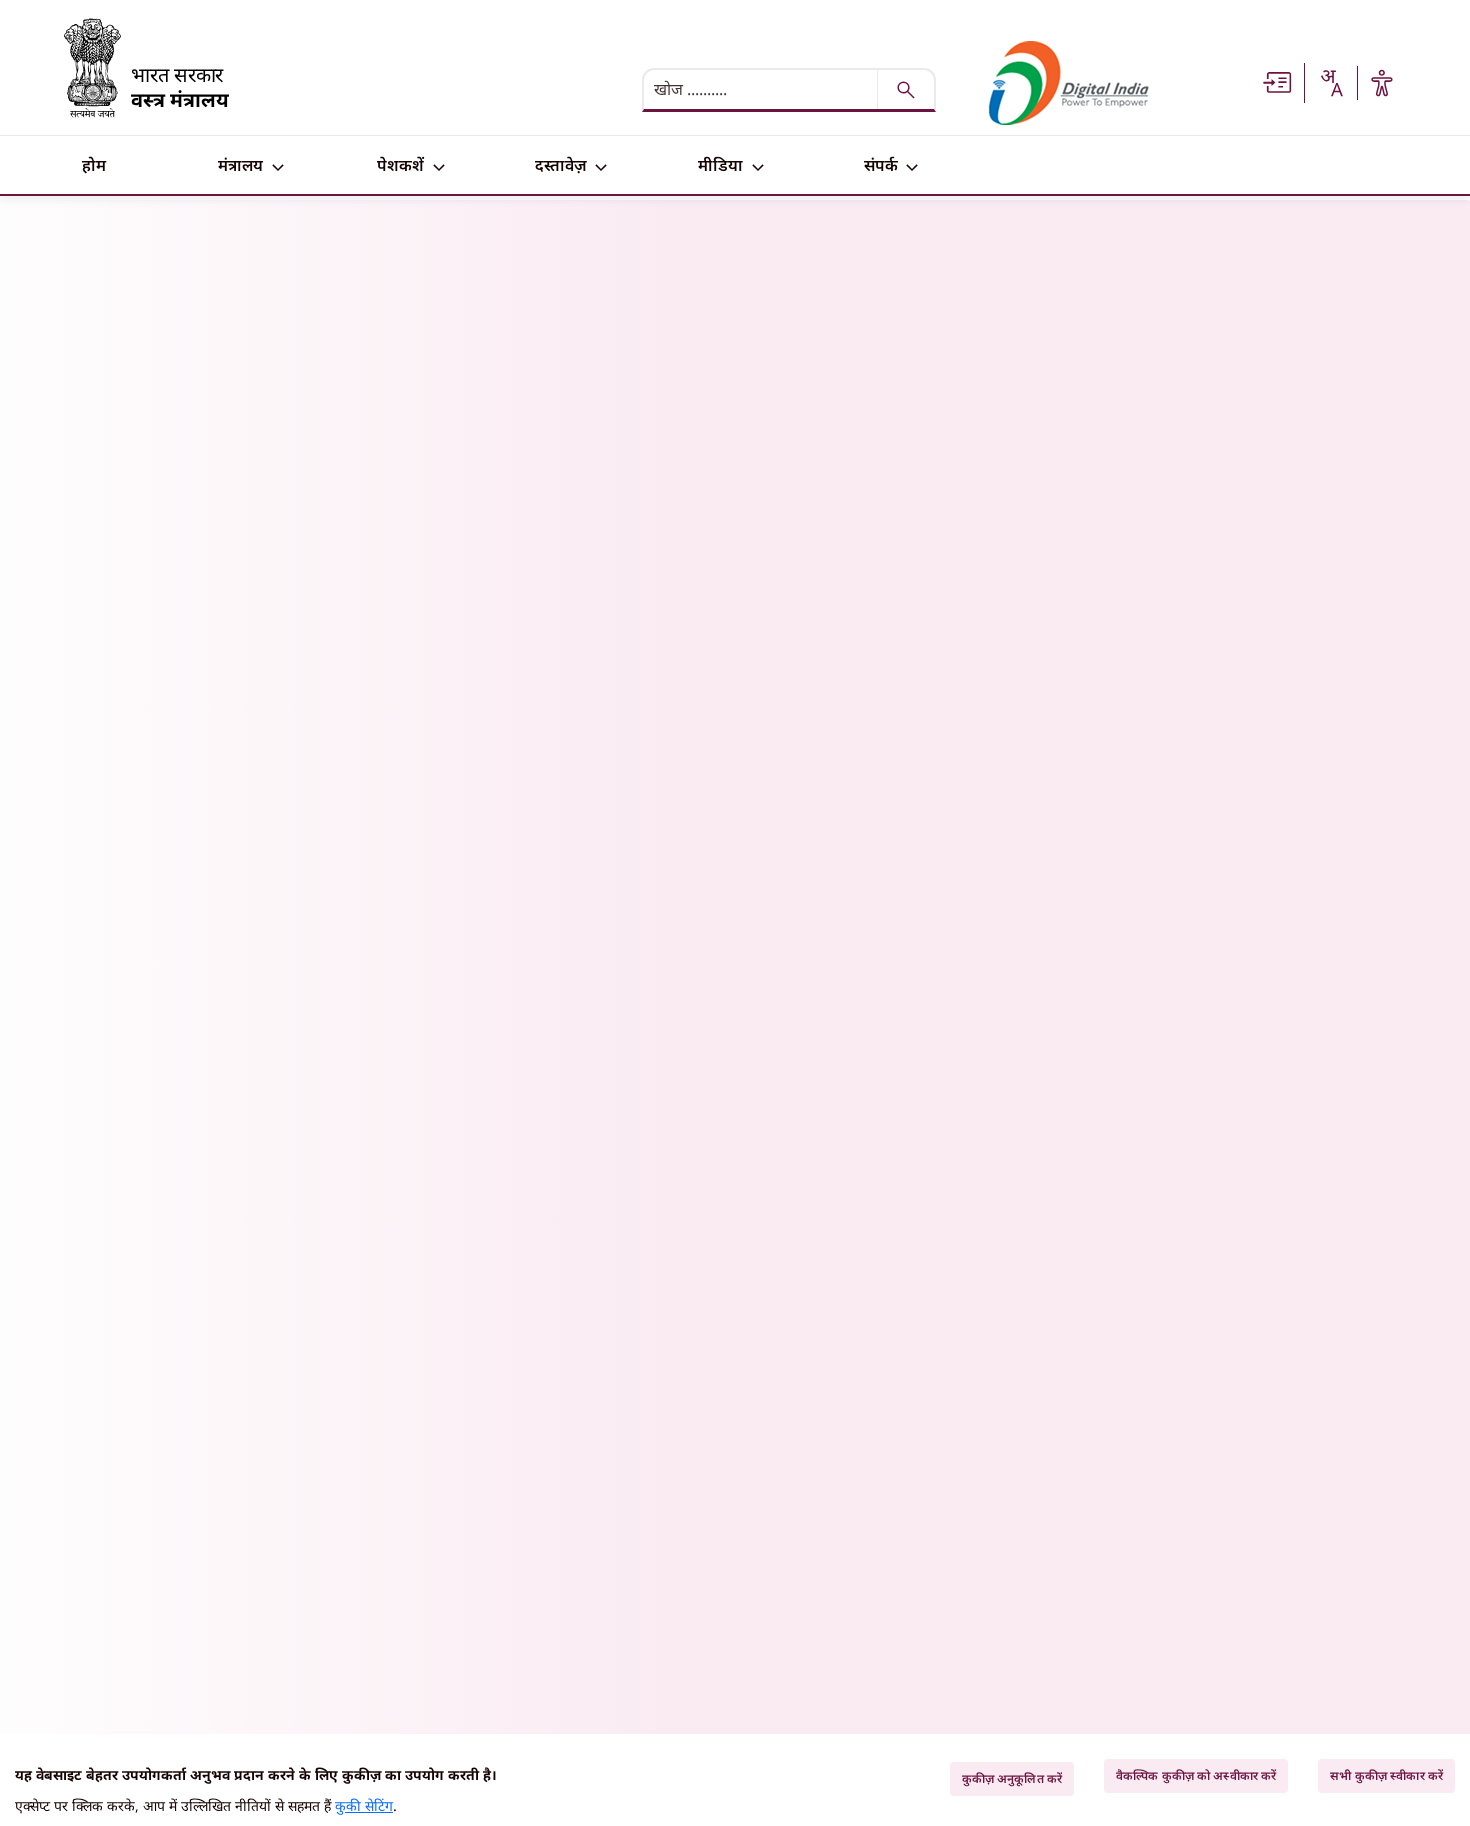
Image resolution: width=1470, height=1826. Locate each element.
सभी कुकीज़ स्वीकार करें (1386, 1775)
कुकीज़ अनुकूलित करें (1012, 1778)
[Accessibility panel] (1382, 83)
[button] (1278, 81)
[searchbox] (762, 89)
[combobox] (1331, 83)
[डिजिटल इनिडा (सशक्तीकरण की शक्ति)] (1069, 83)
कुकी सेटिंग (364, 1805)
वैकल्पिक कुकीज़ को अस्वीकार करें (1196, 1775)
